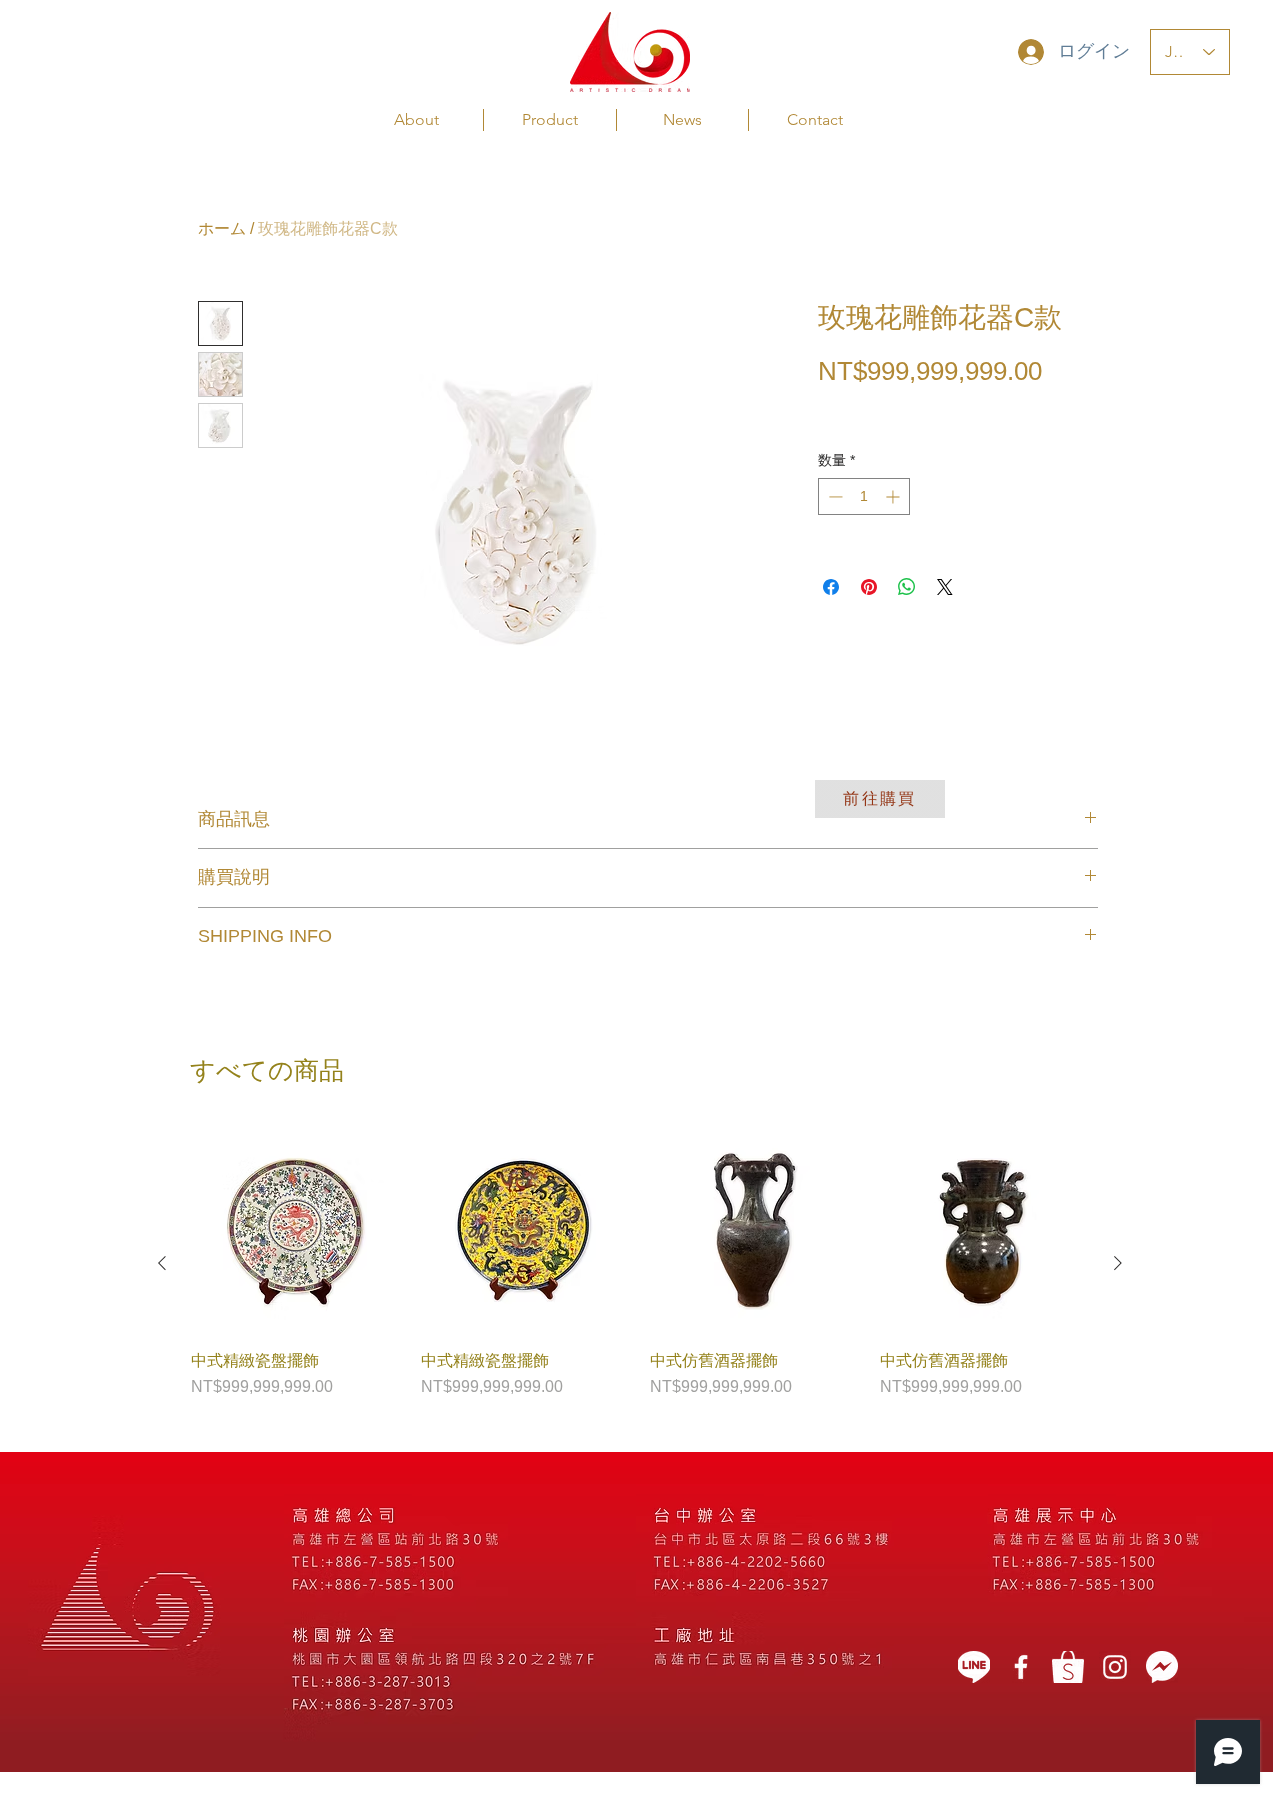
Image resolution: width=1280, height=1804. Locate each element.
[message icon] (1162, 1667)
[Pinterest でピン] (869, 587)
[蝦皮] (1068, 1667)
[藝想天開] (1021, 1667)
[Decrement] (833, 496)
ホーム (222, 228)
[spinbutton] (864, 496)
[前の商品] (162, 1263)
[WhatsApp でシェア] (907, 587)
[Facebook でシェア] (831, 587)
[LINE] (974, 1667)
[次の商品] (1118, 1263)
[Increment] (894, 496)
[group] (640, 1263)
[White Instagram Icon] (1115, 1667)
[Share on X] (945, 587)
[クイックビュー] (296, 1231)
